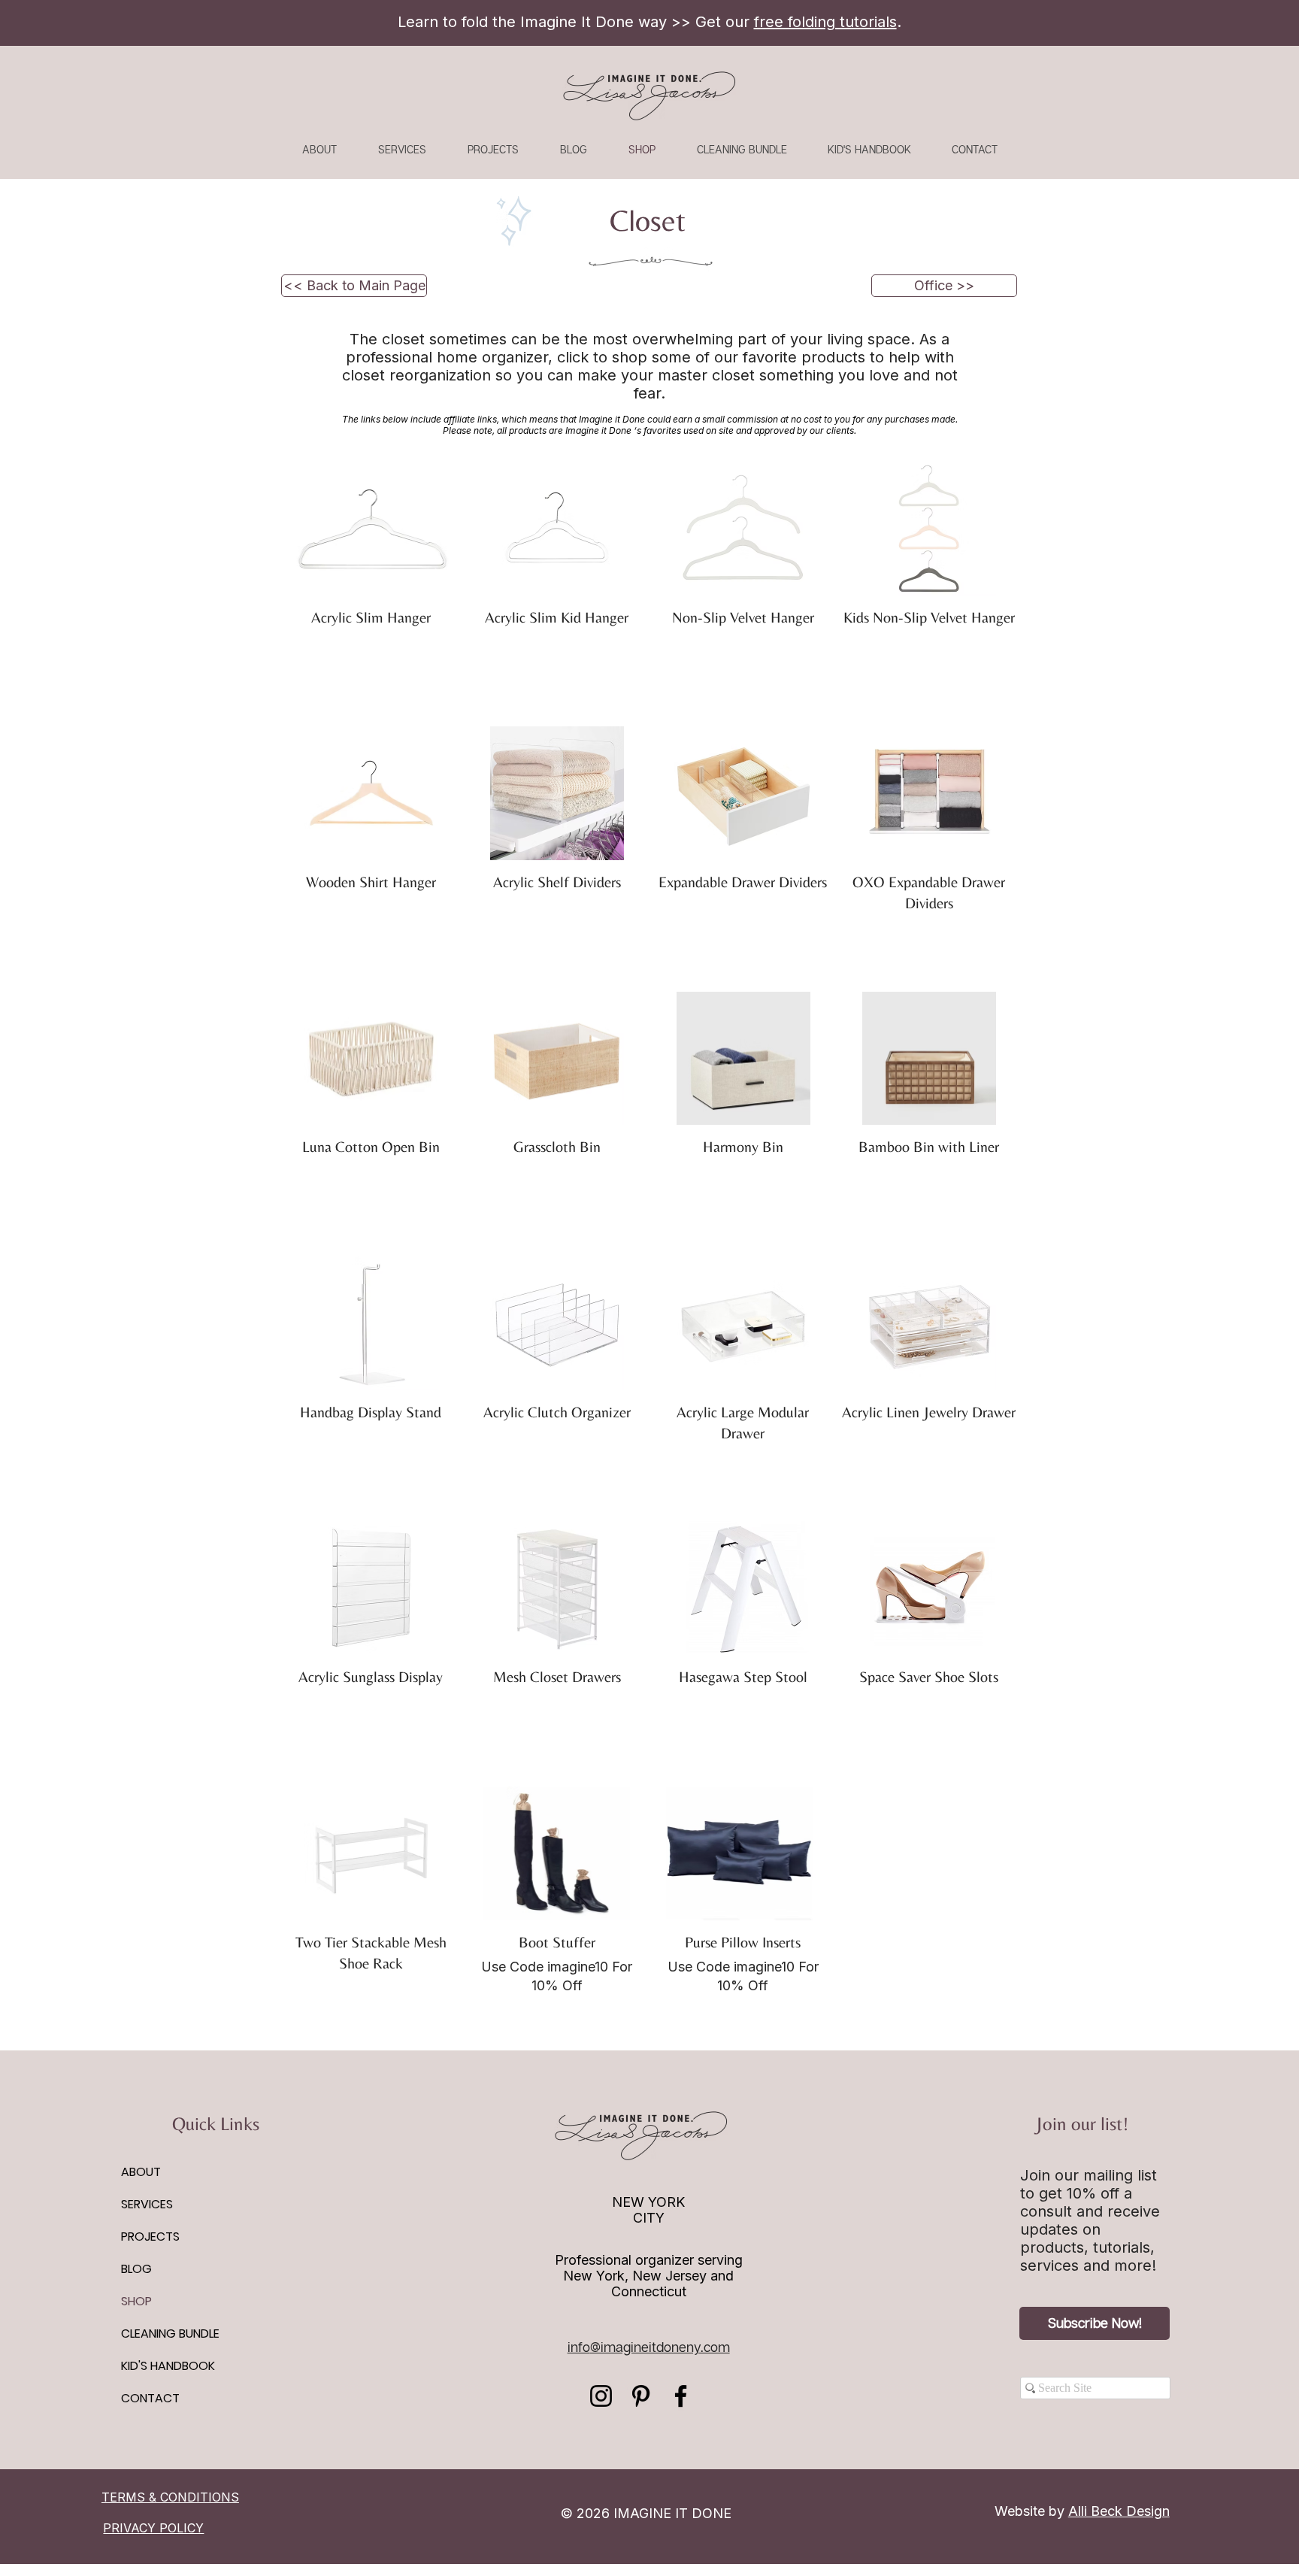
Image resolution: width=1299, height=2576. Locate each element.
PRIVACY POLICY (153, 2528)
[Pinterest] (641, 2396)
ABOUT (141, 2172)
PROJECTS (150, 2237)
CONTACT (150, 2398)
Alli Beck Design (1119, 2511)
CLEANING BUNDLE (170, 2334)
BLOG (136, 2269)
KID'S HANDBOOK (168, 2366)
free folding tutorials (825, 22)
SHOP (136, 2301)
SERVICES (147, 2204)
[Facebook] (681, 2396)
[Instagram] (601, 2396)
